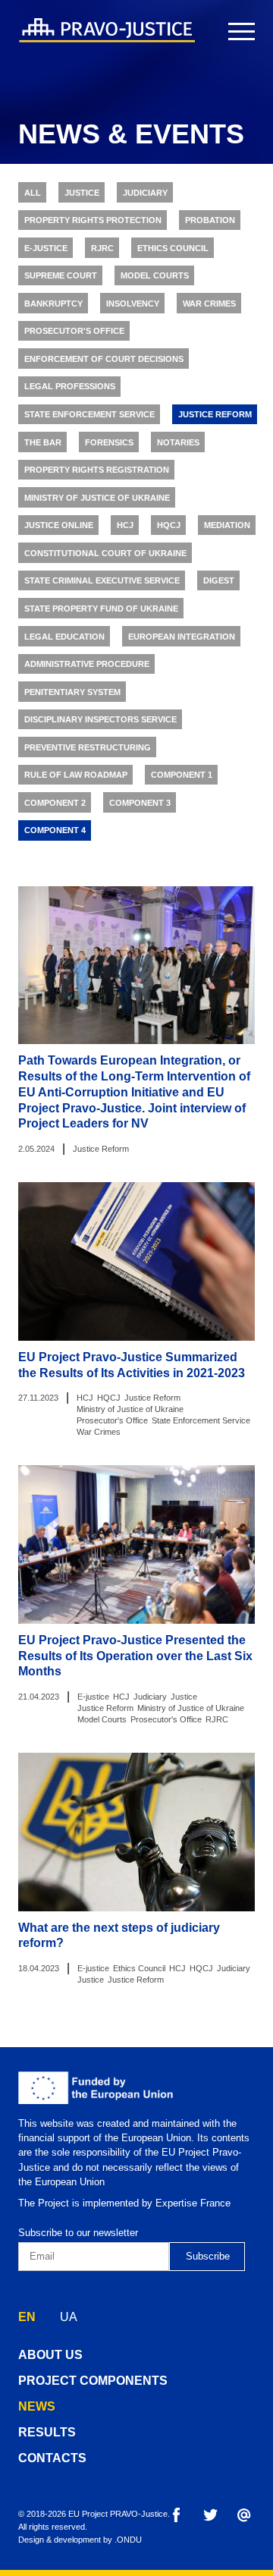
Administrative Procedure (87, 664)
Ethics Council (173, 248)
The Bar (43, 442)
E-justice (46, 248)
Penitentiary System (72, 692)
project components (93, 2381)
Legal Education (64, 637)
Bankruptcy (53, 304)
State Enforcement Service (89, 414)
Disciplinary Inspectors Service (100, 719)
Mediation (227, 525)
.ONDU (128, 2540)
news (37, 2406)
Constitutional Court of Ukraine (105, 553)
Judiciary (145, 193)
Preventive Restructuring (88, 747)
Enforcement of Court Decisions (104, 359)
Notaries (178, 442)
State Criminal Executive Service (102, 580)
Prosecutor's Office (74, 331)
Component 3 (140, 803)
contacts (52, 2458)
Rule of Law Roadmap (76, 775)
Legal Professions (70, 386)
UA (69, 2317)
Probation (210, 220)
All (33, 193)
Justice (82, 193)
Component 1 (182, 775)
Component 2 (55, 803)
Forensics (109, 442)
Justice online (59, 525)
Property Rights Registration (97, 470)
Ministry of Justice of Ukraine (97, 498)
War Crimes (209, 304)
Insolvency (133, 304)
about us (50, 2355)
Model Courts (155, 275)
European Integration (182, 637)
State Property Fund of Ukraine (101, 609)
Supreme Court (61, 275)
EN (27, 2317)
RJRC (102, 248)
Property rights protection (93, 220)
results (47, 2432)
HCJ (125, 525)
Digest (219, 580)
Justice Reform (215, 414)
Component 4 (55, 830)
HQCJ (169, 525)
